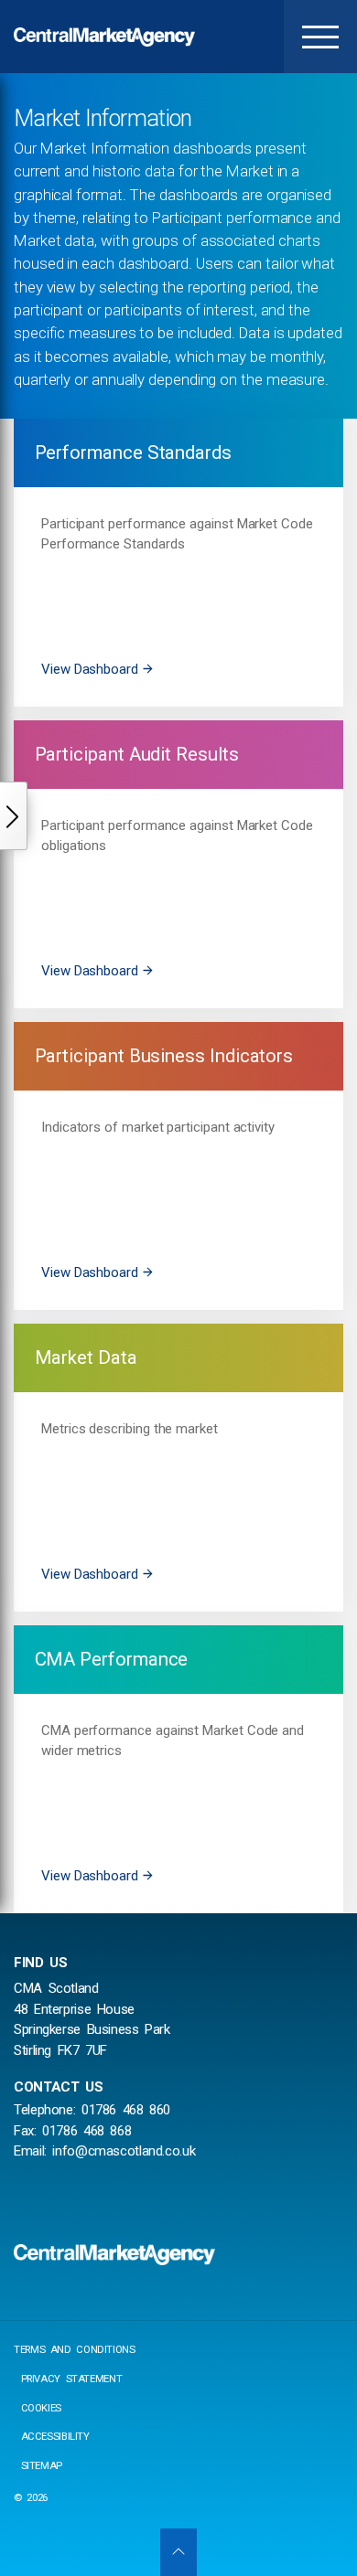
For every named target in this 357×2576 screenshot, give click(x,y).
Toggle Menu (320, 37)
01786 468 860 (126, 2110)
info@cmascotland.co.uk (124, 2151)
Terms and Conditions (75, 2350)
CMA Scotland (105, 37)
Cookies (41, 2408)
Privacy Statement (72, 2379)
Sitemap (42, 2466)
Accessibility (55, 2437)
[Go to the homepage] (114, 2255)
